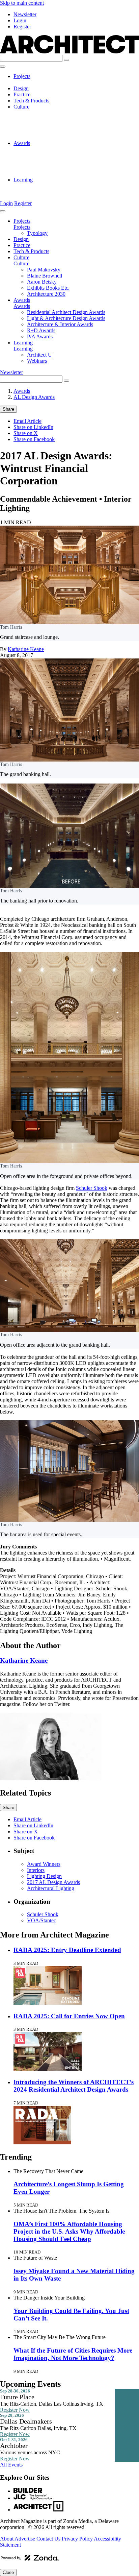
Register (22, 27)
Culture (21, 107)
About (7, 2539)
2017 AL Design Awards (53, 1882)
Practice (22, 94)
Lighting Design (44, 1876)
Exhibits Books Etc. (48, 131)
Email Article (27, 421)
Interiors (36, 1870)
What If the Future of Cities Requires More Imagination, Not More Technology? (73, 2354)
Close (8, 2572)
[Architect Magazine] (69, 52)
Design (21, 88)
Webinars (37, 192)
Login (20, 20)
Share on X (26, 433)
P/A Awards (40, 174)
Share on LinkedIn (33, 427)
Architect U (39, 186)
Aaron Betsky (42, 125)
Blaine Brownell (45, 119)
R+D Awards (41, 167)
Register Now (15, 2410)
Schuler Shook (92, 1188)
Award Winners (44, 1864)
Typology (37, 82)
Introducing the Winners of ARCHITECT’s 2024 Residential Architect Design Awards (74, 2086)
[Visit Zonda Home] (30, 2560)
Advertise (25, 2539)
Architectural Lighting (51, 1888)
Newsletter (25, 14)
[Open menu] (3, 67)
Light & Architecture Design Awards (66, 155)
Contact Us (48, 2539)
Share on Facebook (34, 439)
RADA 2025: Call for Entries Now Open (69, 2016)
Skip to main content (22, 3)
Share (8, 409)
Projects (22, 76)
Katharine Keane (26, 649)
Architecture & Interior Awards (60, 161)
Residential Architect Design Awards (66, 149)
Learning (23, 180)
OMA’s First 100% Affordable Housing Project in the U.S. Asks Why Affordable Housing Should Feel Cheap (69, 2231)
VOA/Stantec (41, 1920)
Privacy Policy (77, 2539)
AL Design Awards (34, 397)
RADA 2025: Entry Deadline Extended (67, 1950)
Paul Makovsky (44, 113)
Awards (22, 143)
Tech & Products (31, 101)
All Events (11, 2465)
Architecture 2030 (46, 137)
